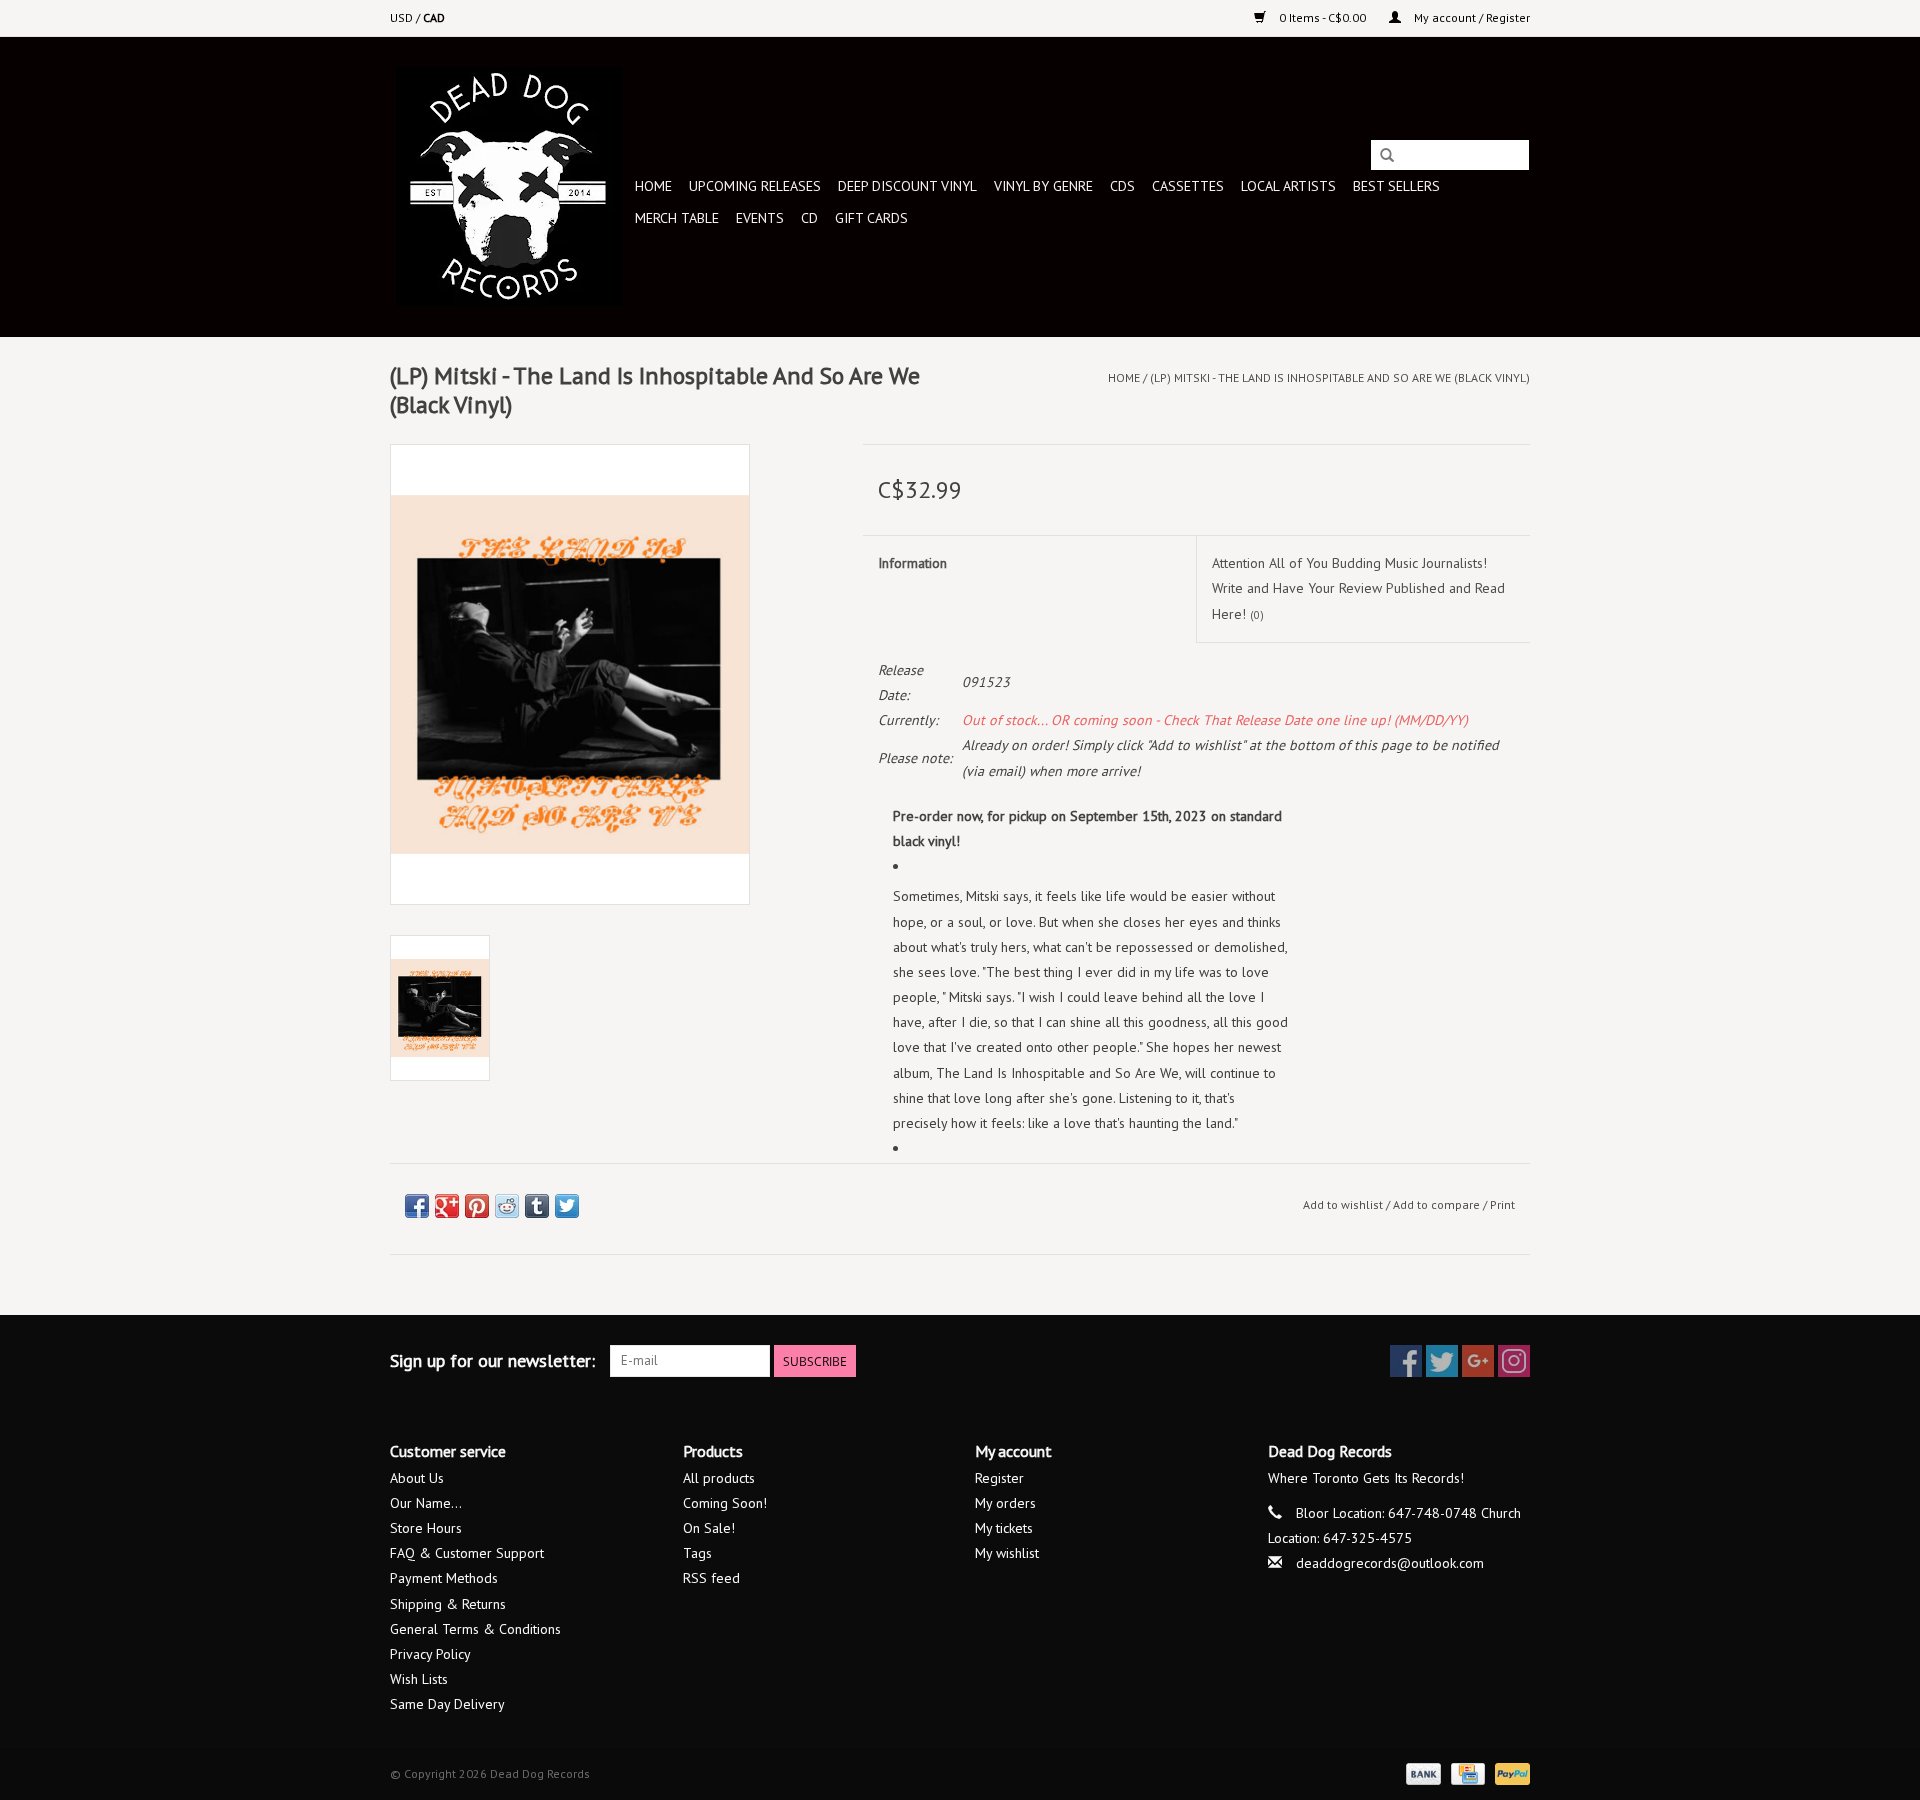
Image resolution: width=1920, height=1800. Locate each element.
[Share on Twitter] (567, 1206)
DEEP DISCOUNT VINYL (907, 186)
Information (912, 563)
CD (809, 218)
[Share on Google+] (447, 1206)
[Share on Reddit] (507, 1206)
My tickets (1004, 1528)
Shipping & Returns (448, 1604)
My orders (1005, 1503)
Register (999, 1478)
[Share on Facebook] (417, 1206)
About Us (417, 1478)
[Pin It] (477, 1206)
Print (1502, 1204)
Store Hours (426, 1528)
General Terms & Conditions (475, 1629)
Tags (697, 1553)
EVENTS (760, 218)
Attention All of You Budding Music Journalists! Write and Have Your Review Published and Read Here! (1358, 588)
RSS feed (711, 1578)
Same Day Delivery (447, 1704)
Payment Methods (444, 1578)
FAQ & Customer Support (467, 1553)
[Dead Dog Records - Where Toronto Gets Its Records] (509, 186)
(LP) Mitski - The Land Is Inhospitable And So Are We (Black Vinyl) (1340, 377)
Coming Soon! (725, 1503)
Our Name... (426, 1503)
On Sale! (709, 1528)
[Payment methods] (1421, 1772)
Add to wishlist (1343, 1204)
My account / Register (1470, 17)
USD (403, 17)
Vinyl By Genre (1043, 186)
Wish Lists (419, 1679)
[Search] (1387, 156)
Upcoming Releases (755, 186)
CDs (1122, 186)
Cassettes (1188, 186)
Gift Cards (871, 218)
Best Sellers (1396, 186)
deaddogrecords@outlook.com (1390, 1563)
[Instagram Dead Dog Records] (1514, 1361)
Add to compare (1438, 1204)
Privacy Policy (430, 1654)
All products (719, 1478)
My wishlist (1007, 1553)
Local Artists (1288, 186)
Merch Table (677, 218)
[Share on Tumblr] (537, 1206)
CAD (434, 17)
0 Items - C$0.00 (1322, 17)
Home (653, 186)
